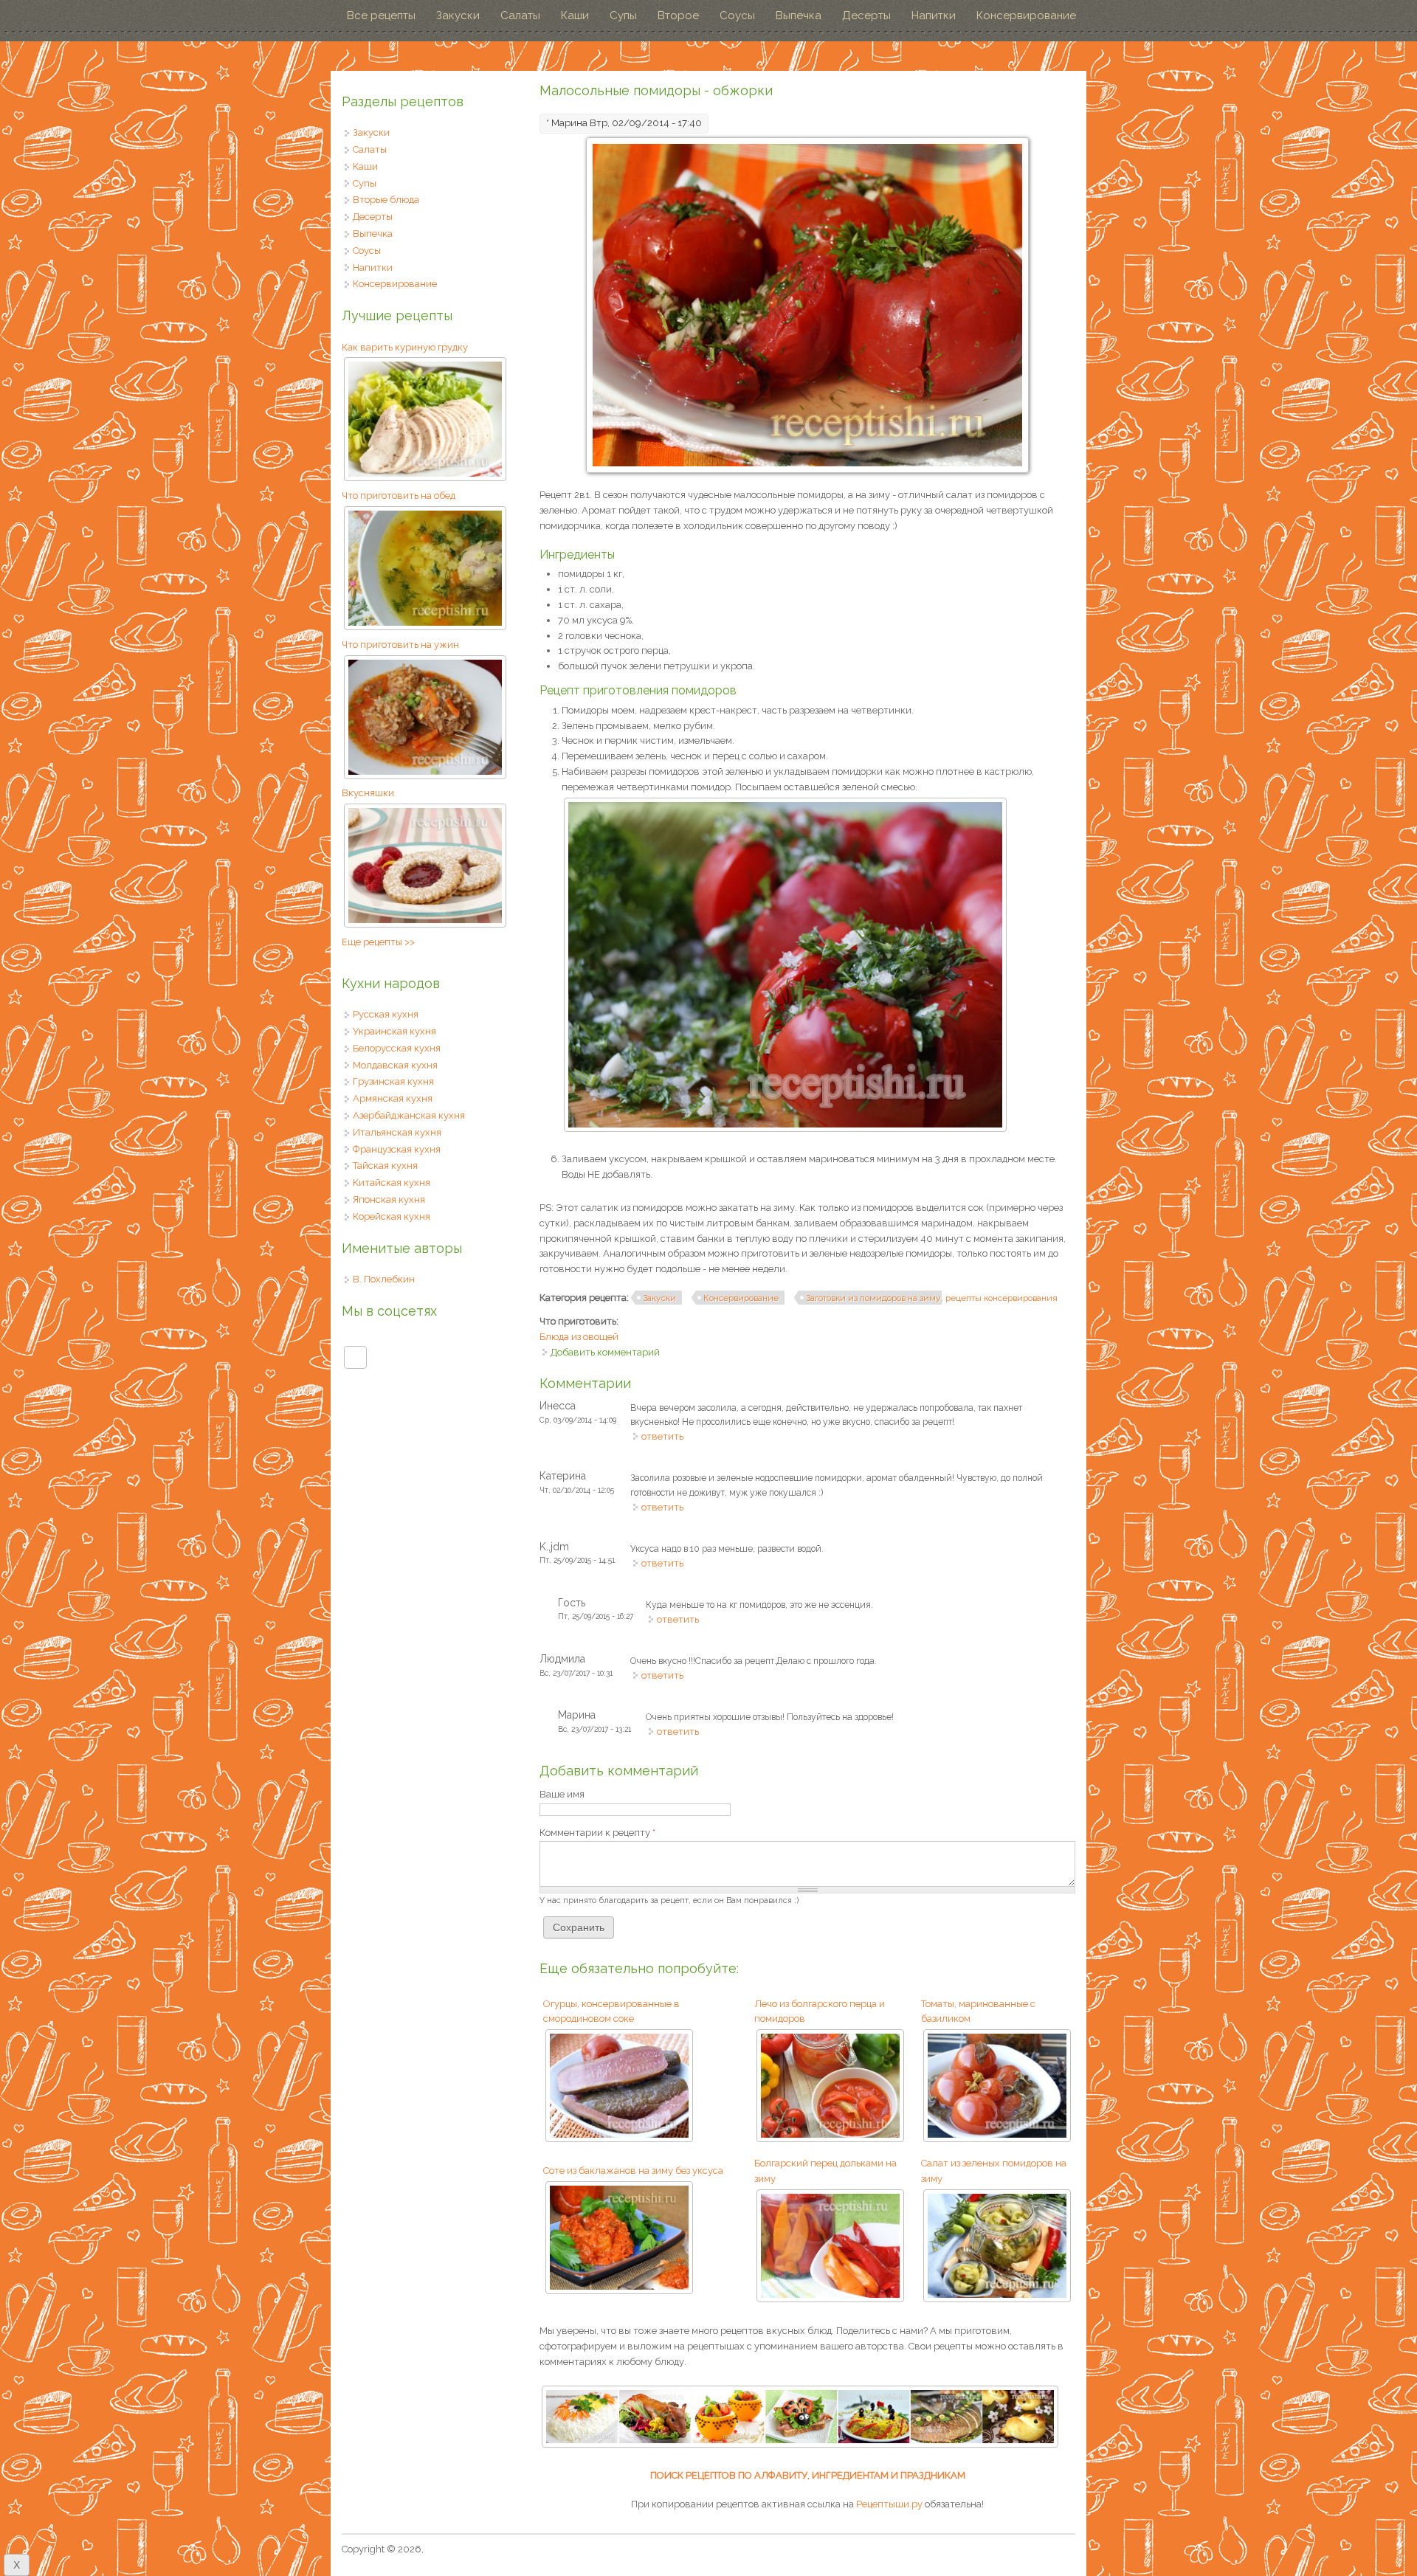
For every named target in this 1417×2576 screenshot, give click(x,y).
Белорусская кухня (397, 1048)
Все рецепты (381, 15)
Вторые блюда (386, 200)
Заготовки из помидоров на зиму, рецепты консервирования (932, 1298)
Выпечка (799, 15)
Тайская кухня (385, 1166)
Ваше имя (562, 1794)
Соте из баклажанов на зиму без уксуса (633, 2171)
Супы (623, 15)
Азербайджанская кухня (409, 1115)
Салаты (520, 15)
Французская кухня (397, 1149)
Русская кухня (386, 1014)
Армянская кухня (393, 1098)
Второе (678, 15)
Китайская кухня (392, 1182)
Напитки (934, 15)
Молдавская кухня (395, 1065)
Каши (575, 15)
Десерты (866, 15)
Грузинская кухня (393, 1081)
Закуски (458, 15)
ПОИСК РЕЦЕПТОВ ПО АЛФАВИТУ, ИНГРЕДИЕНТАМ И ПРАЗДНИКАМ (808, 2475)
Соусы (737, 15)
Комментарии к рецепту (597, 1833)
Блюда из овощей (579, 1337)
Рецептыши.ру (889, 2504)
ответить (662, 1436)
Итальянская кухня (397, 1132)
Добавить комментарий (605, 1352)
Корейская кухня (392, 1216)
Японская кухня (389, 1199)
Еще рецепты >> (378, 942)
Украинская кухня (394, 1031)
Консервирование (1026, 15)
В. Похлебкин (384, 1279)
